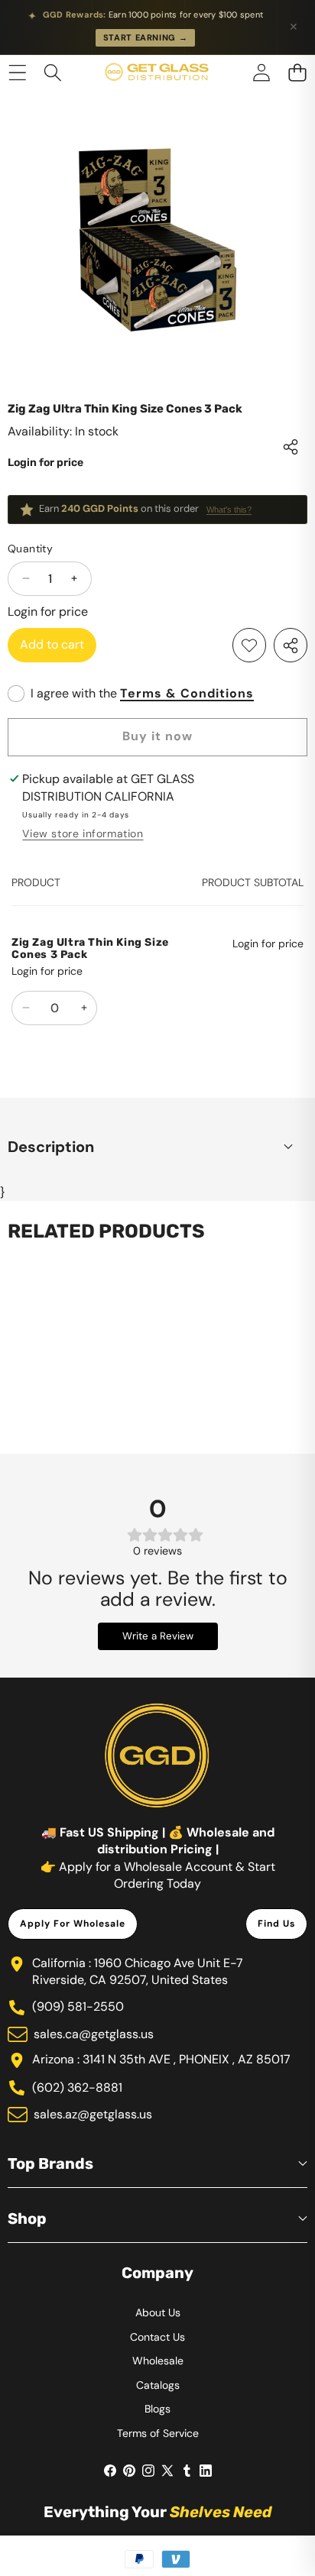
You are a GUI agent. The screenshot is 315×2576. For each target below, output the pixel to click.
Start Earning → (146, 37)
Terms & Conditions (187, 693)
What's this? (229, 510)
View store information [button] (83, 833)
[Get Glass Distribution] (157, 73)
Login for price (45, 463)
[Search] (53, 72)
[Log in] (261, 72)
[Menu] (17, 72)
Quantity (30, 549)
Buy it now (157, 736)
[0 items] (297, 72)
